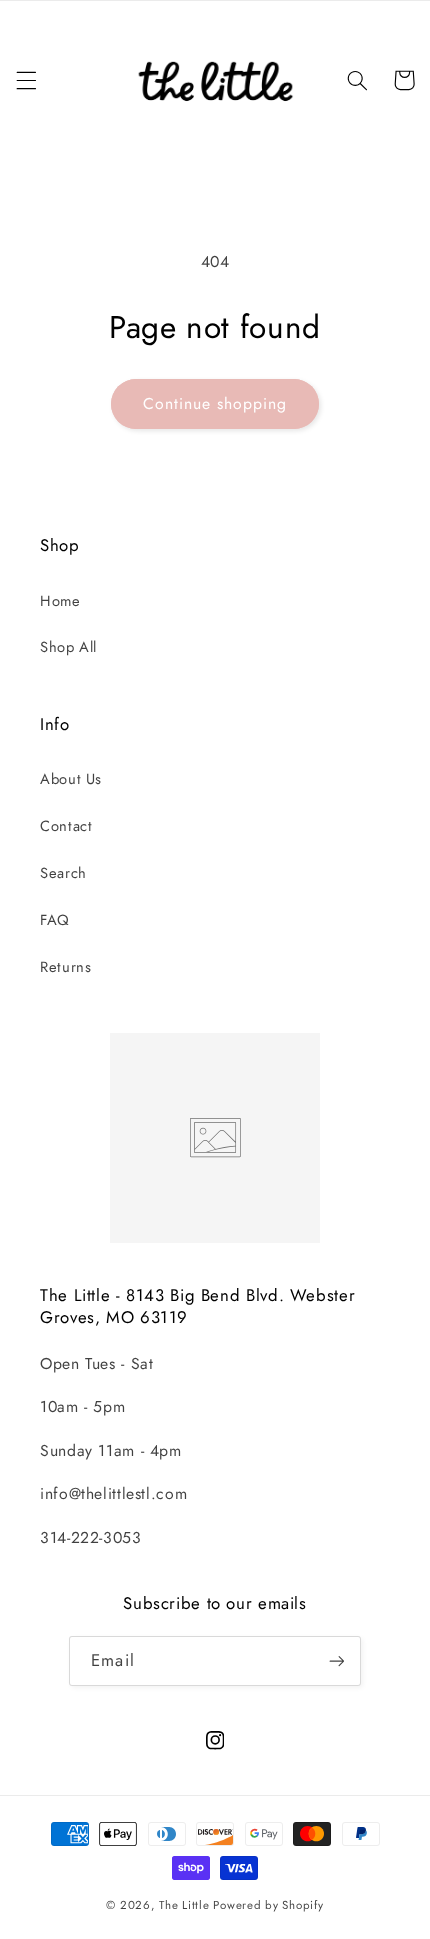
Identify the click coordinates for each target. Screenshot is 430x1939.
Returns (65, 967)
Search (63, 873)
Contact (66, 826)
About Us (71, 779)
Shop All (68, 647)
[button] (26, 80)
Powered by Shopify (268, 1905)
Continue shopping (215, 403)
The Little (184, 1905)
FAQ (55, 920)
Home (60, 601)
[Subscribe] (336, 1660)
